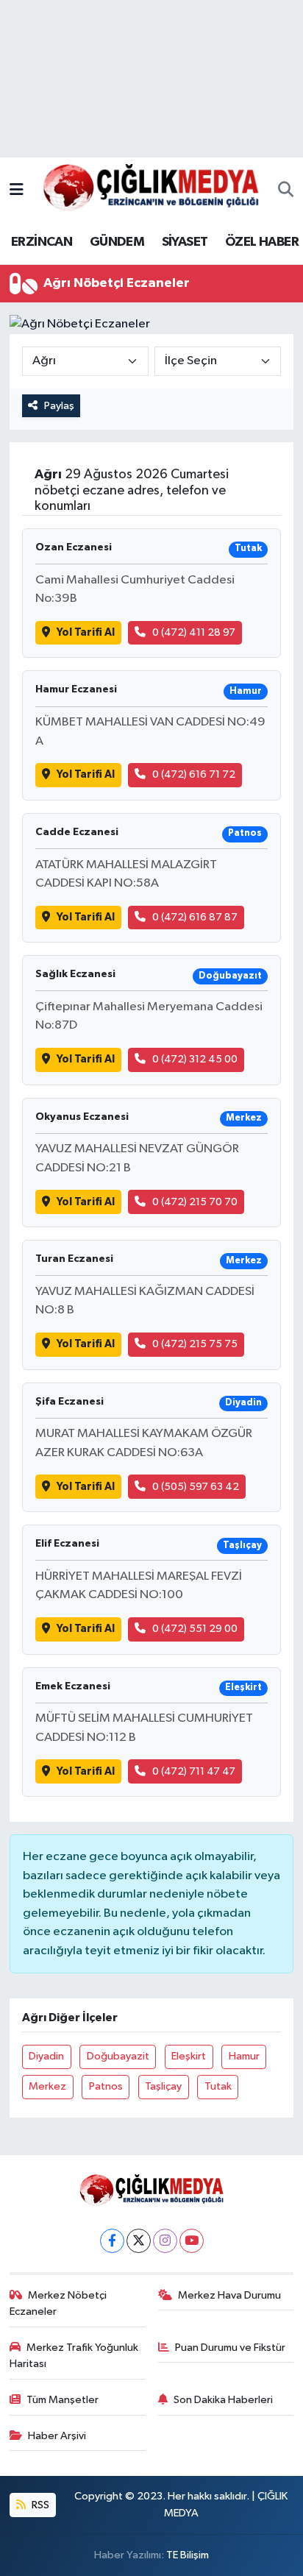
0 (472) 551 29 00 (195, 1629)
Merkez (47, 2086)
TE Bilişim (188, 2555)
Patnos (106, 2086)
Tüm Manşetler (63, 2400)
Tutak (218, 2086)
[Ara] (286, 191)
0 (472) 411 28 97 (194, 632)
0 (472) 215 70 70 (195, 1202)
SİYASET (185, 242)
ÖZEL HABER (262, 242)
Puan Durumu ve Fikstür (230, 2348)
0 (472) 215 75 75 (195, 1344)
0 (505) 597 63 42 (196, 1487)
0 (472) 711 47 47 (194, 1771)
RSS (39, 2505)
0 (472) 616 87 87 (195, 917)
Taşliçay (163, 2086)
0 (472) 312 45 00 (195, 1059)
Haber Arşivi (57, 2436)
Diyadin (46, 2056)
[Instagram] (165, 2241)
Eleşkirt (189, 2056)
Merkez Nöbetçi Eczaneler (58, 2303)
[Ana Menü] (17, 190)
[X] (139, 2241)
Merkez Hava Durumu (229, 2295)
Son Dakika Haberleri (223, 2400)
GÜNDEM (117, 242)
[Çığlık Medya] (151, 190)
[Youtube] (192, 2241)
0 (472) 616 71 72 (194, 774)
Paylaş (59, 406)
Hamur (244, 2056)
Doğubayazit (118, 2056)
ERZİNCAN (42, 242)
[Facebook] (112, 2241)
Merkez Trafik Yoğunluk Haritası (74, 2356)
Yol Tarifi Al (86, 632)
